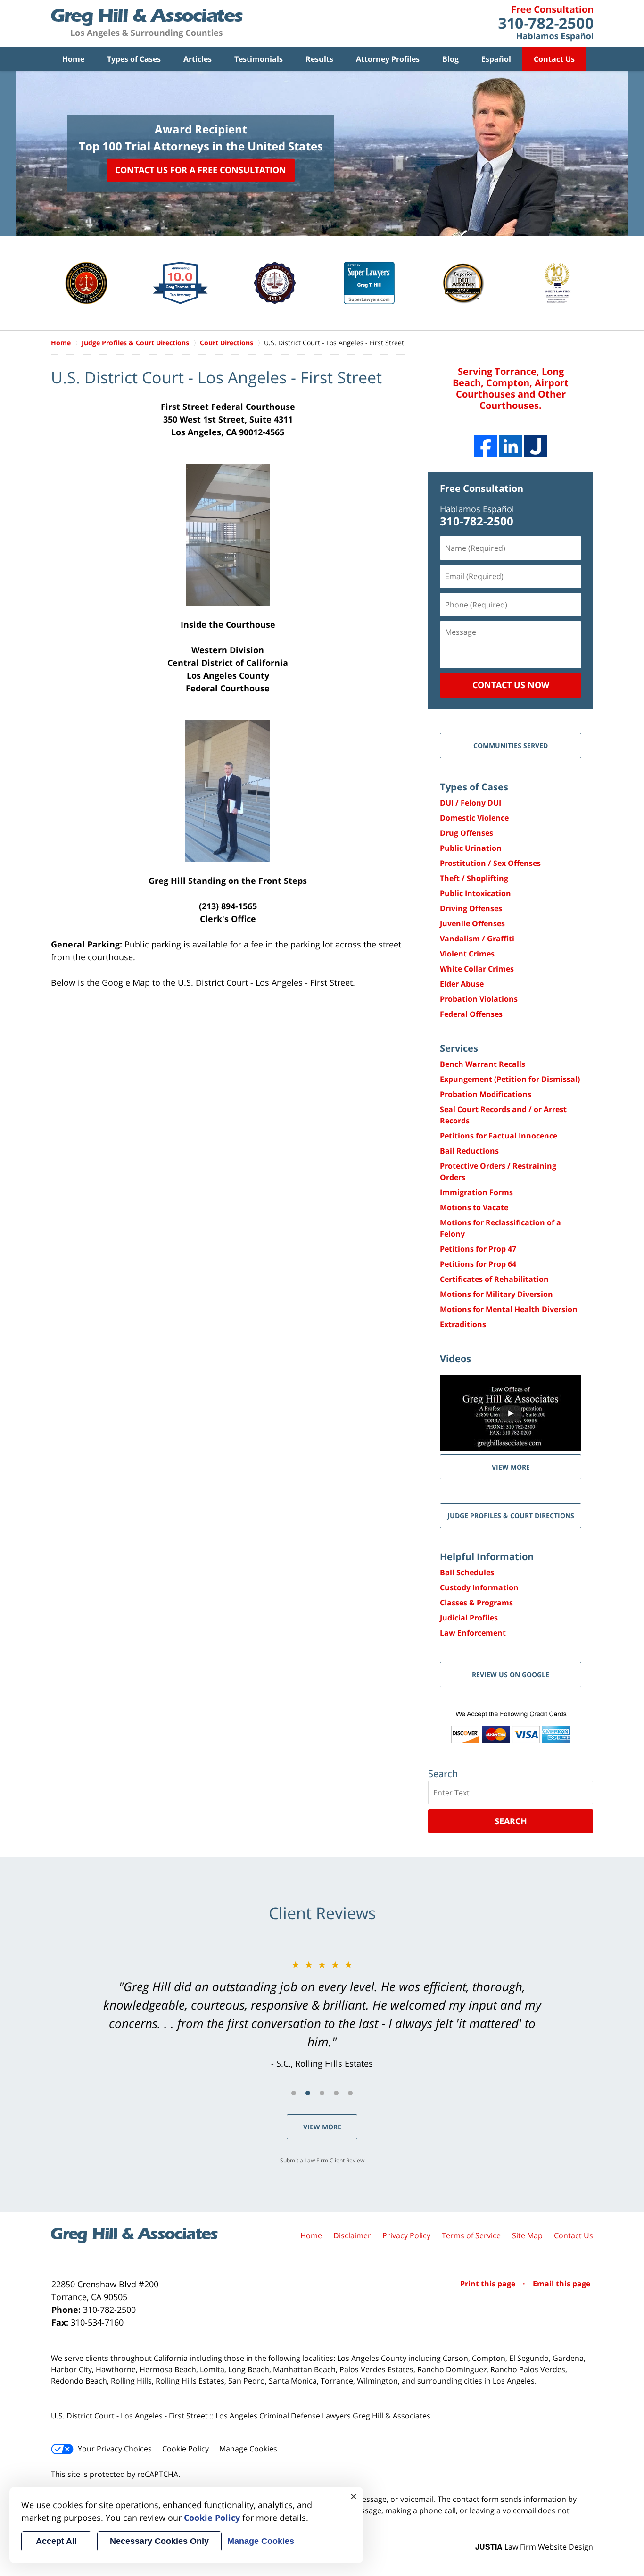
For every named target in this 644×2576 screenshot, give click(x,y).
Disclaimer (352, 2235)
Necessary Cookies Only (159, 2541)
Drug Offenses (466, 833)
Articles (198, 59)
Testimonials (259, 59)
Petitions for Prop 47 (478, 1249)
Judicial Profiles (469, 1618)
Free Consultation (482, 488)
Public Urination (471, 848)
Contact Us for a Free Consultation (201, 170)
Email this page (561, 2284)
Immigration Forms (476, 1192)
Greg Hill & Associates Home (147, 24)
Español (496, 59)
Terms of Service (471, 2235)
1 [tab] (294, 2093)
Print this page (489, 2284)
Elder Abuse (462, 984)
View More (322, 2127)
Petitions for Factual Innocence (499, 1136)
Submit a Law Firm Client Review (322, 2160)
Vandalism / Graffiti (477, 939)
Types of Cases (134, 59)
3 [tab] (322, 2093)
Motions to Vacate (474, 1207)
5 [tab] (350, 2093)
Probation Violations (479, 999)
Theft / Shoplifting (474, 878)
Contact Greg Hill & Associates (546, 24)
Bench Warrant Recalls (483, 1064)
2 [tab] (308, 2093)
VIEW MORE (511, 1467)
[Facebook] (486, 446)
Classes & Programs (476, 1603)
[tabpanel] (322, 2014)
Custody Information (479, 1587)
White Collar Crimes (477, 969)
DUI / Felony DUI (471, 803)
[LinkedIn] (511, 446)
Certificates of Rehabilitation (494, 1279)
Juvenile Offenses (472, 923)
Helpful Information (487, 1557)
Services (459, 1048)
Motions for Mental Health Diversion (509, 1309)
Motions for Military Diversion (496, 1294)
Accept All (56, 2541)
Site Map (527, 2235)
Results (319, 59)
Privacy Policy (406, 2235)
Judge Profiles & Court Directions (511, 1516)
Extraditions (463, 1324)
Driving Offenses (471, 908)
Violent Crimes (467, 954)
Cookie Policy (186, 2449)
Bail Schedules (467, 1572)
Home (73, 59)
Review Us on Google (511, 1674)
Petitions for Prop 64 (478, 1264)
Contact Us (554, 59)
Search (511, 1821)
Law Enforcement (473, 1633)
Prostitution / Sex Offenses (490, 863)
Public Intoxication (475, 893)
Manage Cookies (248, 2449)
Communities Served (511, 745)
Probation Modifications (486, 1094)
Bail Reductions (469, 1151)
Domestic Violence (474, 818)
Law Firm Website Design (534, 2547)
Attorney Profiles (388, 59)
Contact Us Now (511, 685)
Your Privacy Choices (115, 2449)
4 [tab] (336, 2093)
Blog (450, 59)
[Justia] (536, 446)
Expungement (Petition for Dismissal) (510, 1079)
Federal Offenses (471, 1014)
